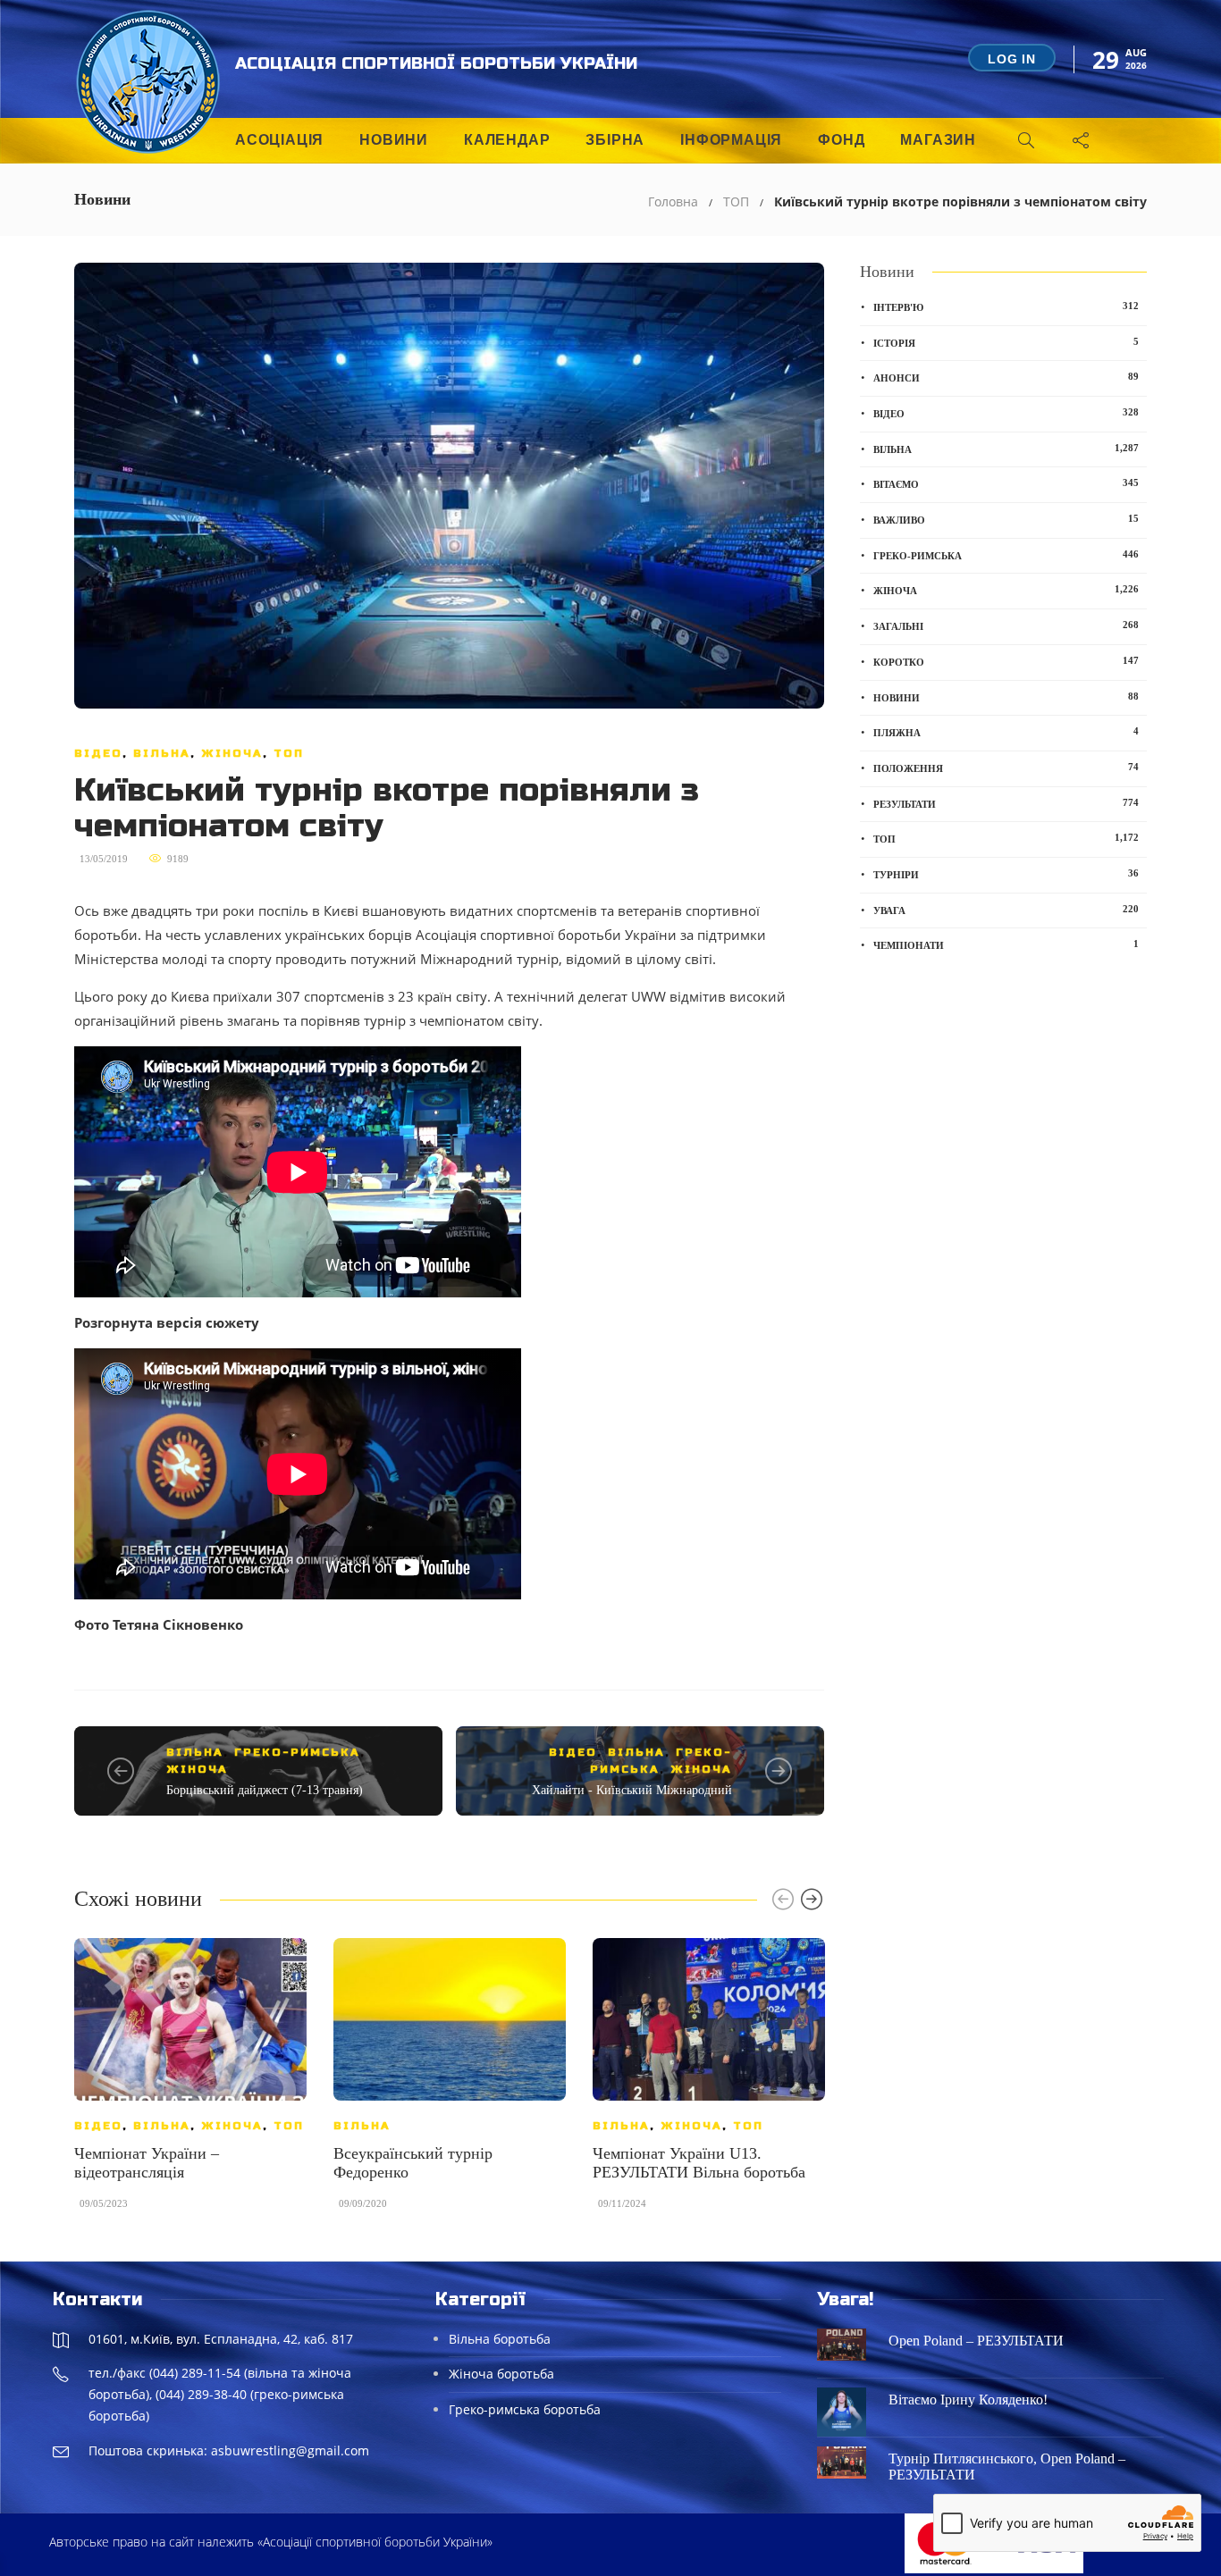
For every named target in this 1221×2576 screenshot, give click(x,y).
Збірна (615, 140)
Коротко (1006, 661)
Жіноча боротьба (501, 2374)
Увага (1006, 910)
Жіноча (232, 753)
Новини (394, 140)
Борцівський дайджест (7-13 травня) (265, 1790)
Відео (98, 753)
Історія (1006, 342)
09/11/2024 (622, 2203)
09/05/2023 (104, 2203)
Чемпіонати (1006, 944)
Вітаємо (1006, 483)
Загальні (1006, 625)
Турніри (1006, 874)
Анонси (1006, 377)
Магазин (938, 140)
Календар (507, 140)
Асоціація (279, 140)
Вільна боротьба (500, 2339)
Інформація (731, 140)
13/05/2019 (104, 859)
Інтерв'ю (1006, 306)
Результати (1006, 803)
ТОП (736, 201)
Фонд (841, 140)
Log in (1012, 59)
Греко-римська (297, 1752)
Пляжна (1006, 732)
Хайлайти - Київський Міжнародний (632, 1790)
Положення (1006, 768)
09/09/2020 (363, 2203)
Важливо (1006, 519)
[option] (190, 2082)
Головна (673, 201)
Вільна (162, 753)
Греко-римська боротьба (525, 2409)
